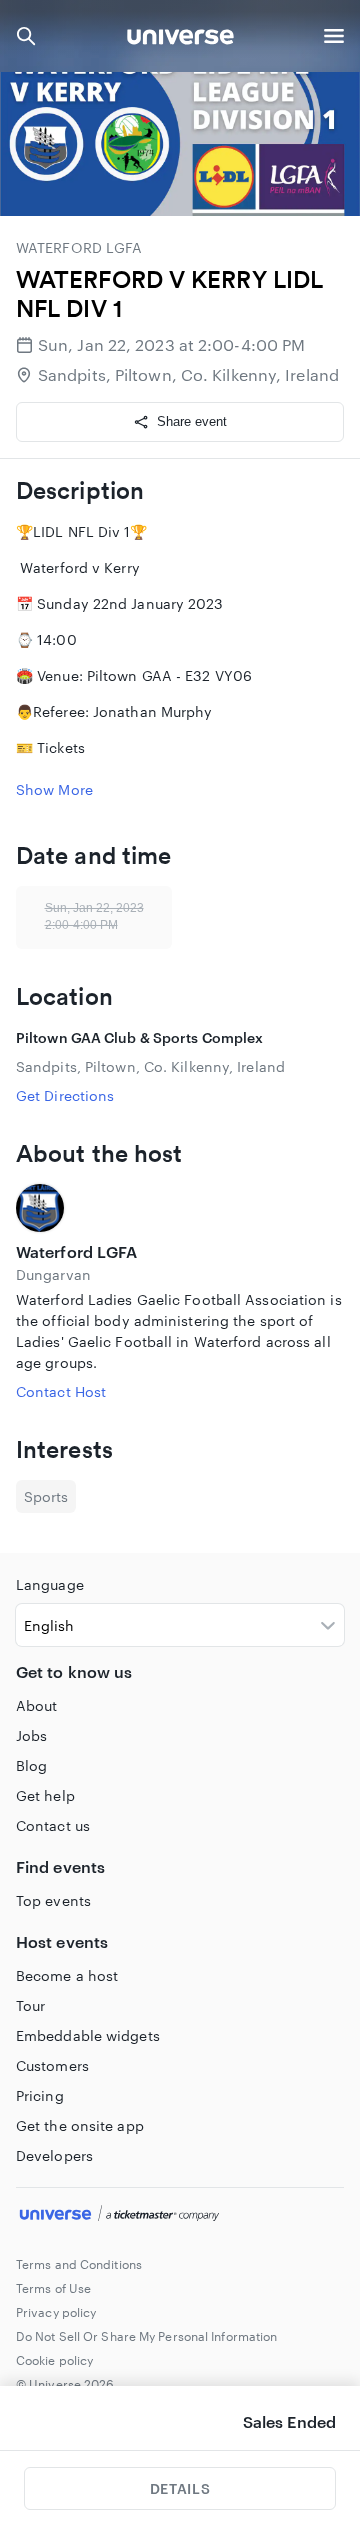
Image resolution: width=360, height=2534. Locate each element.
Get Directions (65, 1095)
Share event (192, 421)
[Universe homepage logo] (180, 39)
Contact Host (61, 1391)
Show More (54, 789)
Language (50, 1584)
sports (46, 1496)
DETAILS (180, 2488)
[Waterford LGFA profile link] (180, 1208)
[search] (26, 36)
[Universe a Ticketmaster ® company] (180, 2216)
